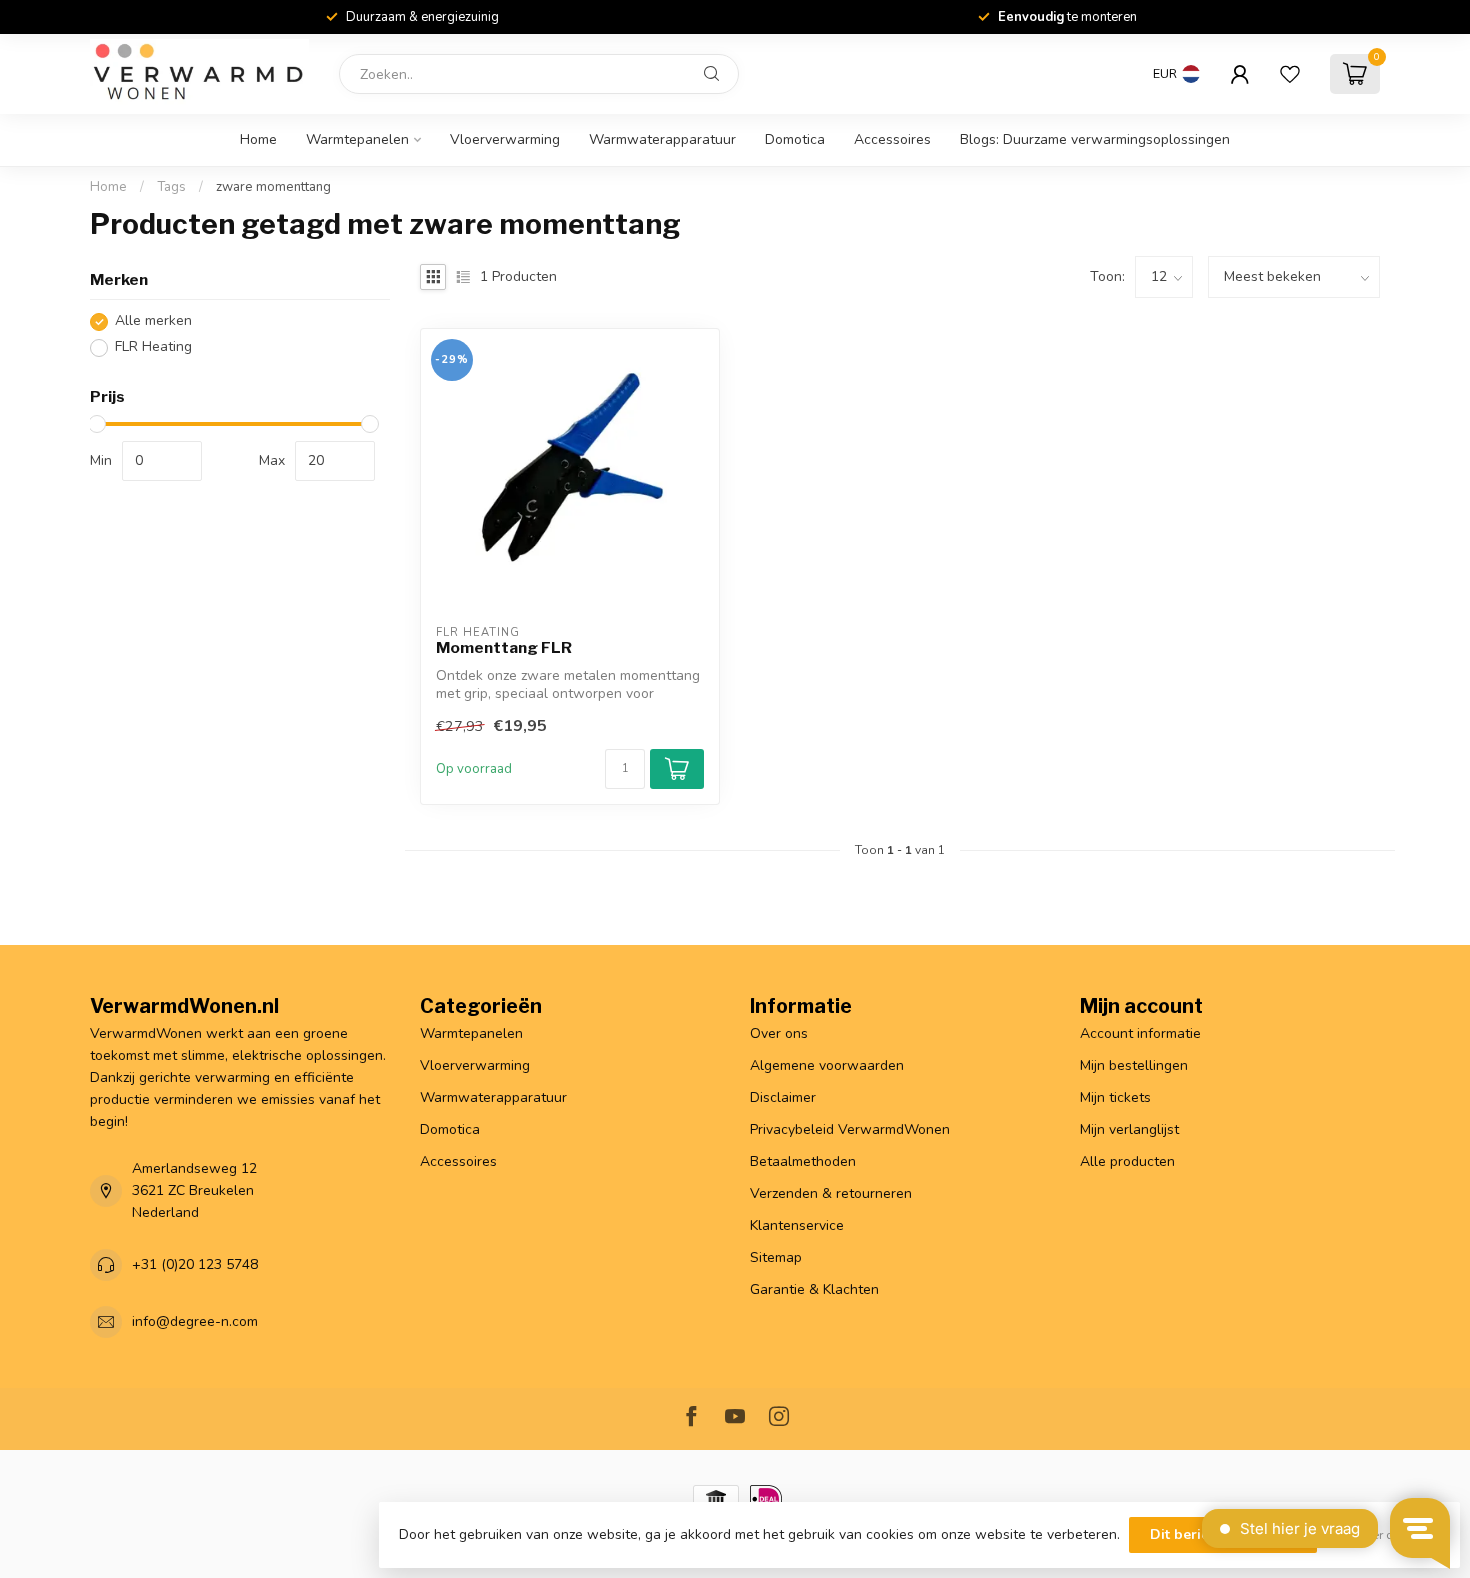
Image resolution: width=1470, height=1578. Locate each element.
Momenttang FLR (504, 648)
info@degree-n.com (195, 1321)
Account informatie (1140, 1033)
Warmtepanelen (357, 139)
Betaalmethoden (803, 1161)
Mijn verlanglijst (1129, 1129)
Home (258, 139)
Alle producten (1127, 1161)
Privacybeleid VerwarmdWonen (850, 1129)
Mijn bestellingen (1134, 1065)
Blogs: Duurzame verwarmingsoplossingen (1095, 139)
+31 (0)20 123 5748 (195, 1264)
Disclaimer (783, 1097)
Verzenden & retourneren (831, 1193)
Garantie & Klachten (814, 1289)
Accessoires (892, 139)
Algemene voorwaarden (827, 1065)
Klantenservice (797, 1225)
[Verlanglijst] (1290, 74)
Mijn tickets (1115, 1097)
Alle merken (153, 321)
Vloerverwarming (505, 139)
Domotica (795, 139)
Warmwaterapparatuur (662, 139)
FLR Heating (153, 347)
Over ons (779, 1033)
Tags (171, 187)
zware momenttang (273, 187)
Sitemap (776, 1257)
